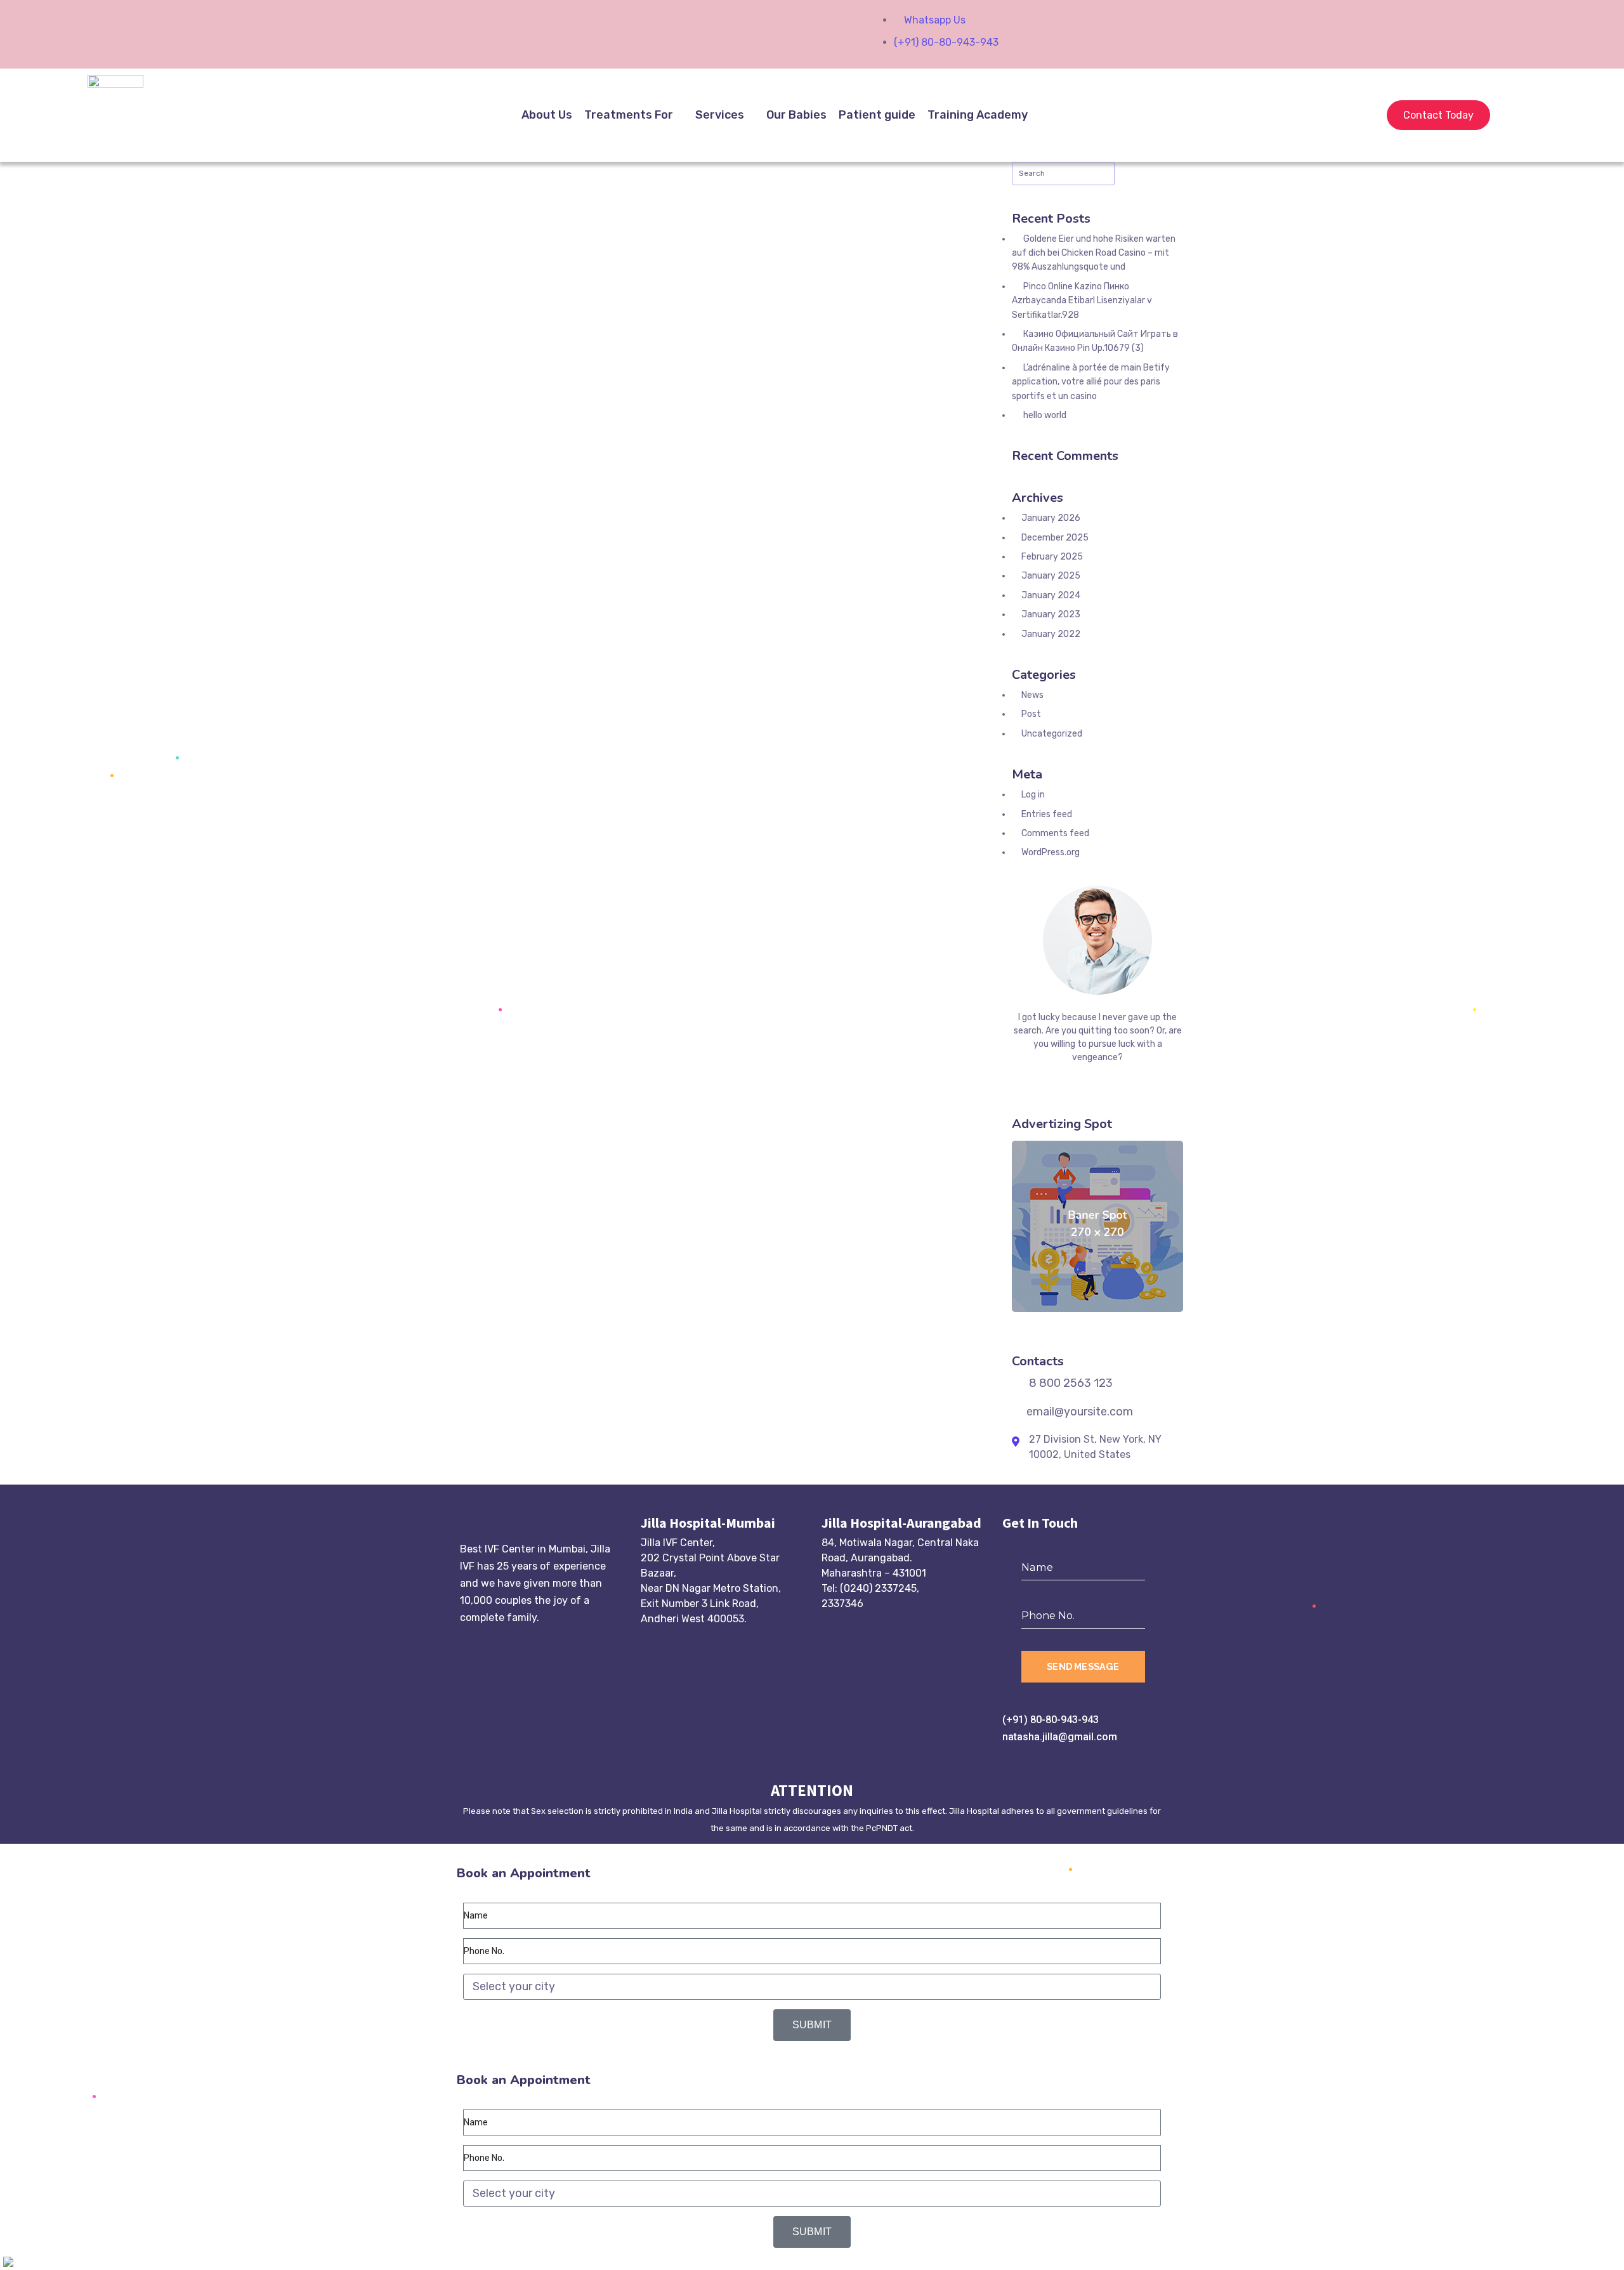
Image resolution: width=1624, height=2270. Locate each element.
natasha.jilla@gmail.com (1060, 1737)
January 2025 (1051, 576)
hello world (1045, 415)
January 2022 (1051, 634)
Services (720, 115)
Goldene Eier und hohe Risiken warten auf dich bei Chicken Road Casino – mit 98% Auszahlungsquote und (1094, 253)
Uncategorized (1052, 734)
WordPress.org (1051, 852)
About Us (547, 115)
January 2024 (1051, 595)
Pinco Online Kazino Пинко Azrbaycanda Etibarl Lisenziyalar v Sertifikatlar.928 (1082, 301)
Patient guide (877, 115)
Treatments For (629, 115)
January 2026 (1051, 518)
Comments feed (1055, 833)
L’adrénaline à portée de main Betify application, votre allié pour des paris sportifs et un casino (1091, 382)
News (1032, 695)
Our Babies (796, 115)
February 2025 (1052, 557)
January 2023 (1051, 614)
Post (1031, 714)
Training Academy (978, 115)
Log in (1033, 795)
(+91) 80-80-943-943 (1051, 1720)
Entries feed (1047, 814)
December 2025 (1055, 538)
